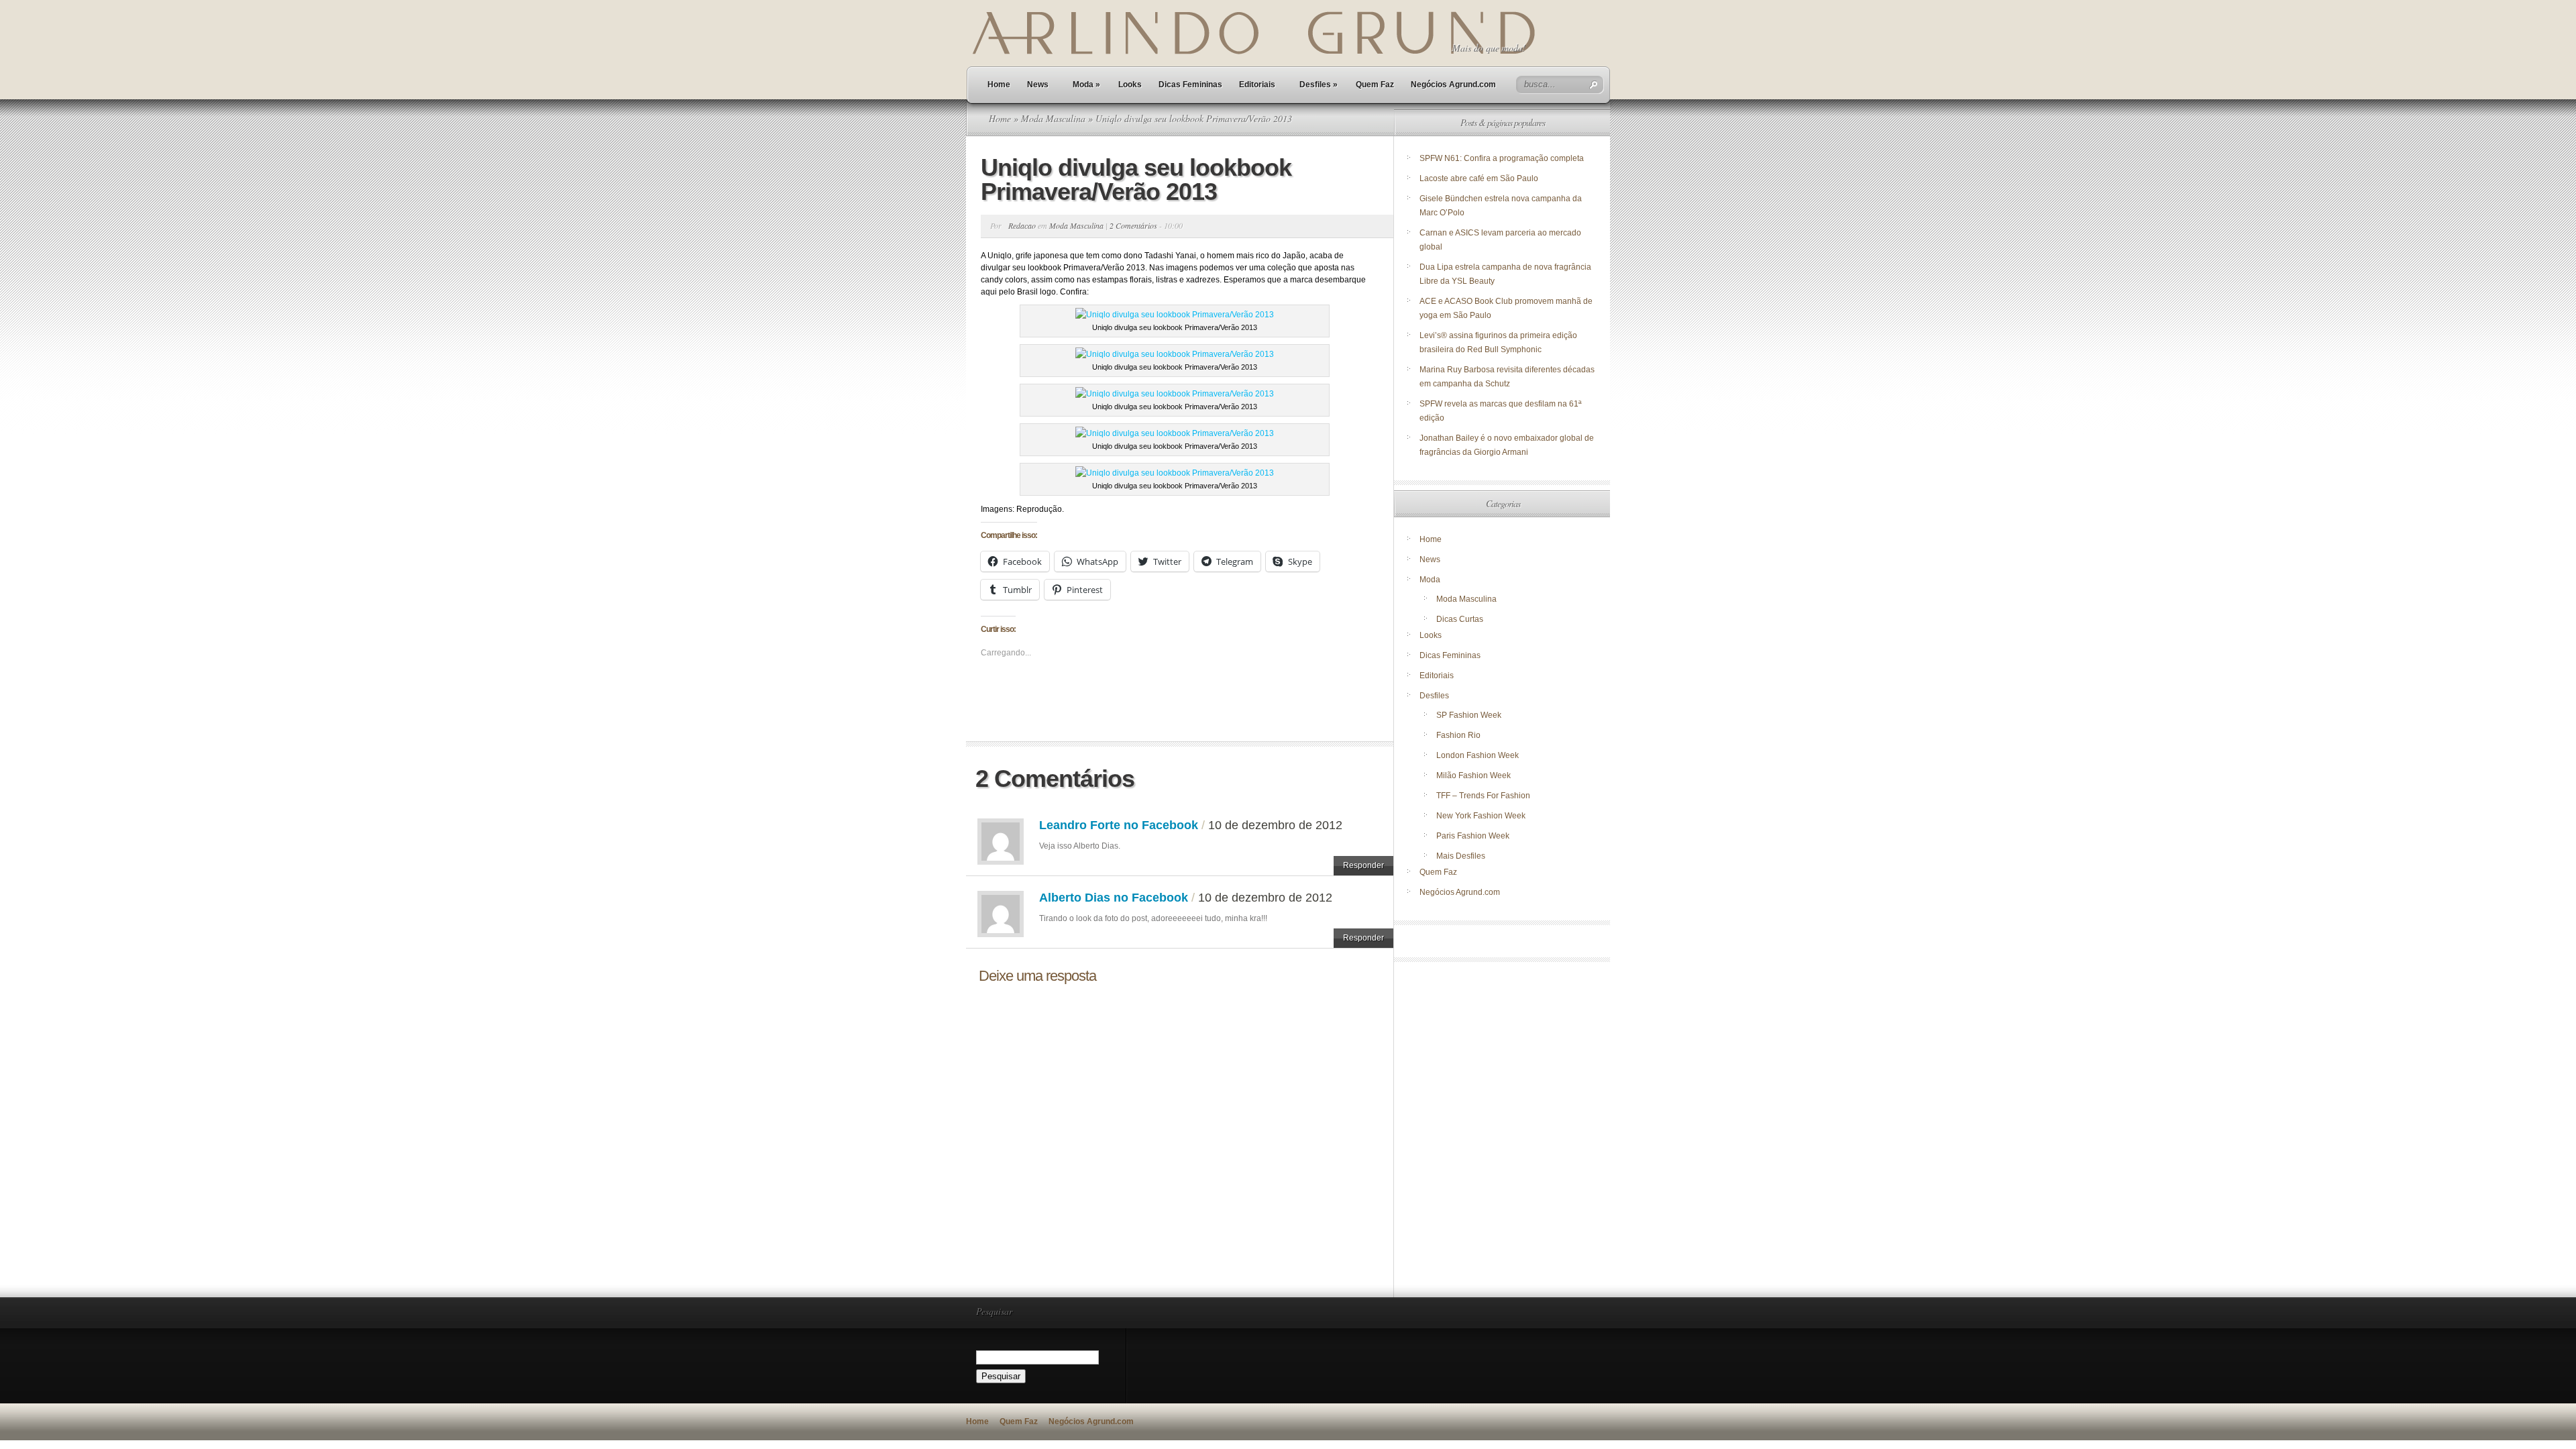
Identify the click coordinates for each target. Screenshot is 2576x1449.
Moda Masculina (1053, 118)
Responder (1363, 865)
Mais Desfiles (1461, 856)
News (1038, 85)
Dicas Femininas (1190, 85)
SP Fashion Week (1469, 715)
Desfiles (1319, 85)
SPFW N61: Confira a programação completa (1502, 158)
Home (999, 85)
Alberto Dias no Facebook (1114, 898)
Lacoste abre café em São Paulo (1479, 178)
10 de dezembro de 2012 (1275, 825)
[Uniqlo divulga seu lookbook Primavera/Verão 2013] (1175, 315)
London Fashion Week (1478, 755)
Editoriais (1257, 85)
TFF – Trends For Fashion (1483, 796)
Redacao (1022, 225)
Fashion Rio (1458, 735)
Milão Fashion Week (1473, 775)
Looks (1130, 85)
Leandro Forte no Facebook (1119, 825)
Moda (1086, 85)
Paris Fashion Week (1473, 836)
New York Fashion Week (1481, 816)
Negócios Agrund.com (1453, 85)
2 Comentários (1133, 225)
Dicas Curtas (1460, 619)
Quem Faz (1375, 85)
